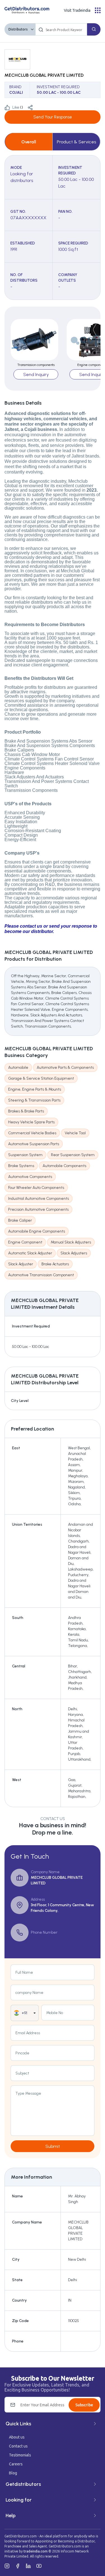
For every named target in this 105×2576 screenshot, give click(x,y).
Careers (16, 2464)
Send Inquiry (36, 375)
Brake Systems (21, 1166)
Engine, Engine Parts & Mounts (35, 1089)
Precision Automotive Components (38, 1209)
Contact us (18, 2446)
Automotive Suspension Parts (34, 1144)
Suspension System (25, 1155)
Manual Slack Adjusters (71, 1242)
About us (17, 2437)
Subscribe (84, 2405)
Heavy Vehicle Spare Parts (31, 1122)
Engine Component (25, 1242)
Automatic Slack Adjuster (30, 1253)
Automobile (18, 1067)
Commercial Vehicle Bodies (32, 1133)
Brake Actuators (55, 1264)
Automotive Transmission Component (41, 1275)
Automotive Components (30, 1177)
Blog (13, 2473)
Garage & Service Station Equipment (41, 1078)
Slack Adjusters (74, 1253)
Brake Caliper (20, 1220)
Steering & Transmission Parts (34, 1100)
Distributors (18, 29)
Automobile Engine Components (37, 1231)
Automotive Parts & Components (65, 1067)
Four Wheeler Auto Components (36, 1188)
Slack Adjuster (21, 1264)
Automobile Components (64, 1166)
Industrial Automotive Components (39, 1199)
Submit (53, 2146)
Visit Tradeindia (77, 10)
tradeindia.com (36, 2551)
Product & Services (76, 142)
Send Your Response (53, 117)
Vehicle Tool (75, 1133)
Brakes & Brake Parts (26, 1111)
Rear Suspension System (73, 1155)
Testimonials (20, 2455)
